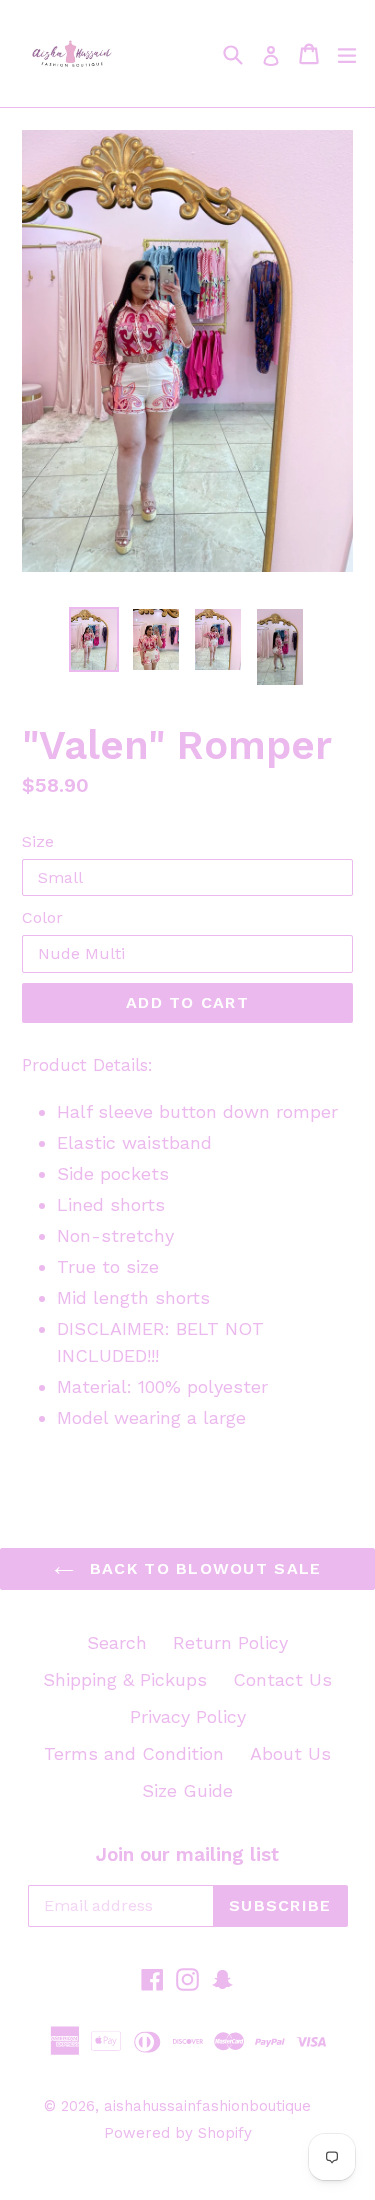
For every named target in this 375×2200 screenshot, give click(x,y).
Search (117, 1642)
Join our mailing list (187, 1855)
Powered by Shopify (178, 2133)
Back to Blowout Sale (203, 1568)
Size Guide (187, 1790)
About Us (290, 1753)
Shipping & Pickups (125, 1679)
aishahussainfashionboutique (207, 2106)
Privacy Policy (188, 1716)
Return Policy (230, 1642)
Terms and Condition (134, 1753)
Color (42, 917)
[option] (94, 639)
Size (38, 841)
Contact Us (282, 1679)
